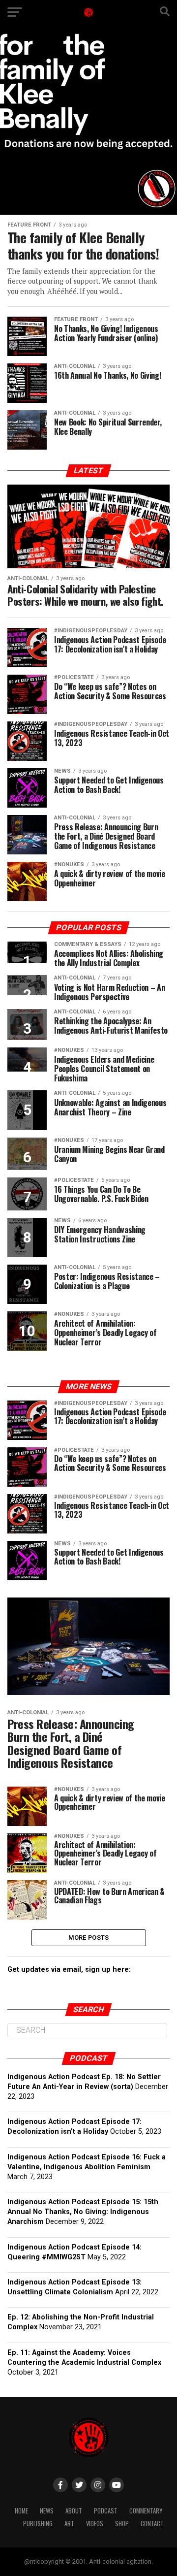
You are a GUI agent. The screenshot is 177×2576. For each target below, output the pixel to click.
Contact (152, 2524)
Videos (95, 2524)
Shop (122, 2524)
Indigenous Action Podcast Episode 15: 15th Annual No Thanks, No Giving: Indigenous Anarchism (83, 2212)
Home (21, 2511)
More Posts (89, 1938)
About (74, 2511)
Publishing (38, 2524)
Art (69, 2524)
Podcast (106, 2511)
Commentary (146, 2511)
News (47, 2511)
